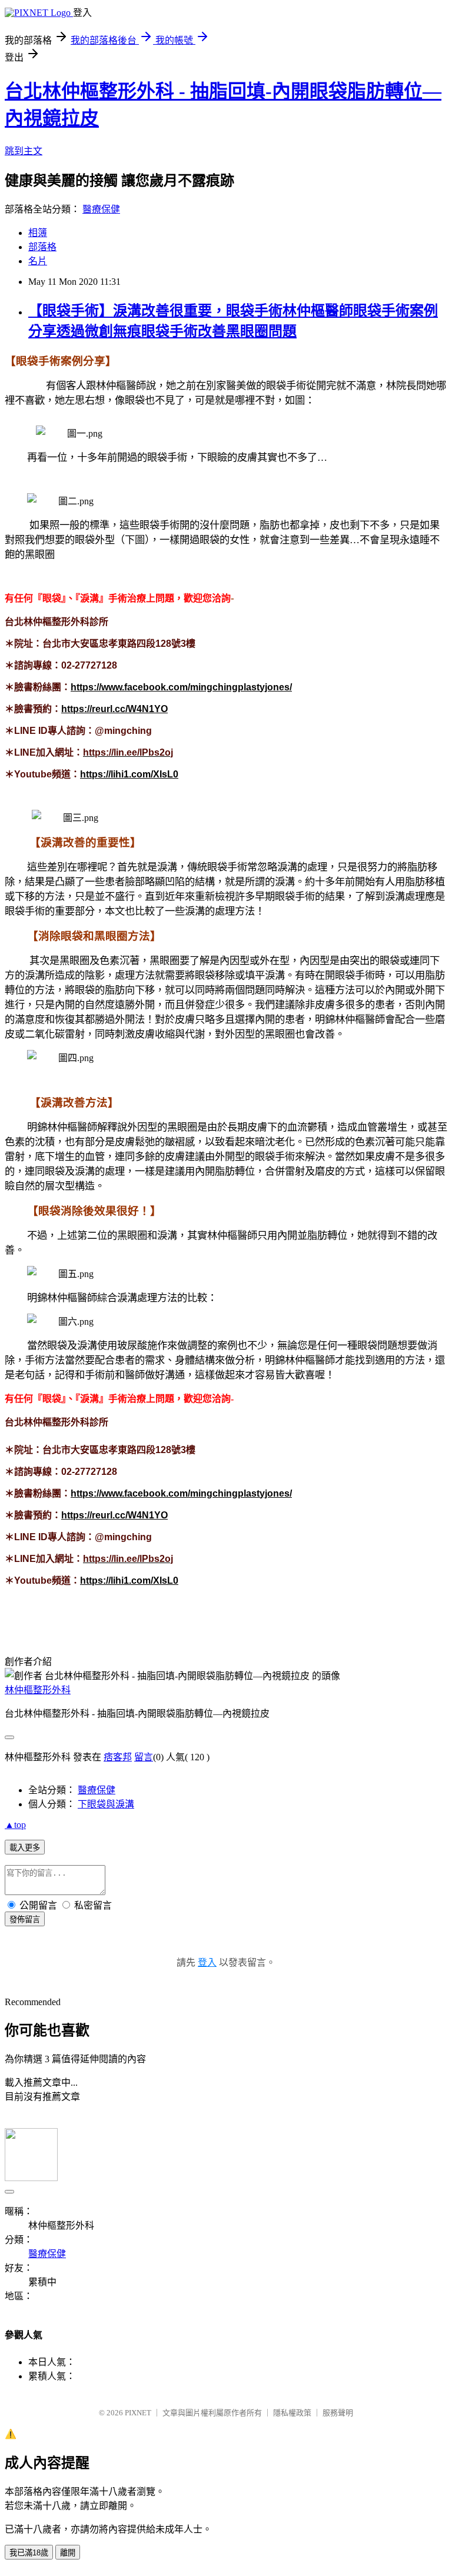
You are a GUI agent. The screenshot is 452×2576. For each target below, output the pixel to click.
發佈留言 (25, 1919)
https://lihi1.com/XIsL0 (129, 774)
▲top (15, 1825)
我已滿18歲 (29, 2553)
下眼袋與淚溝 (106, 1804)
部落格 (42, 247)
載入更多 (25, 1848)
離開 (68, 2553)
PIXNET (138, 2413)
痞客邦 (118, 1757)
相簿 (38, 233)
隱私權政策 (292, 2413)
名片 (38, 261)
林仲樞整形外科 (38, 1690)
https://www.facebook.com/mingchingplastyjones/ (181, 687)
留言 (144, 1757)
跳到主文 (24, 151)
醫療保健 (101, 209)
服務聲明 (338, 2413)
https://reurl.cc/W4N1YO (114, 709)
